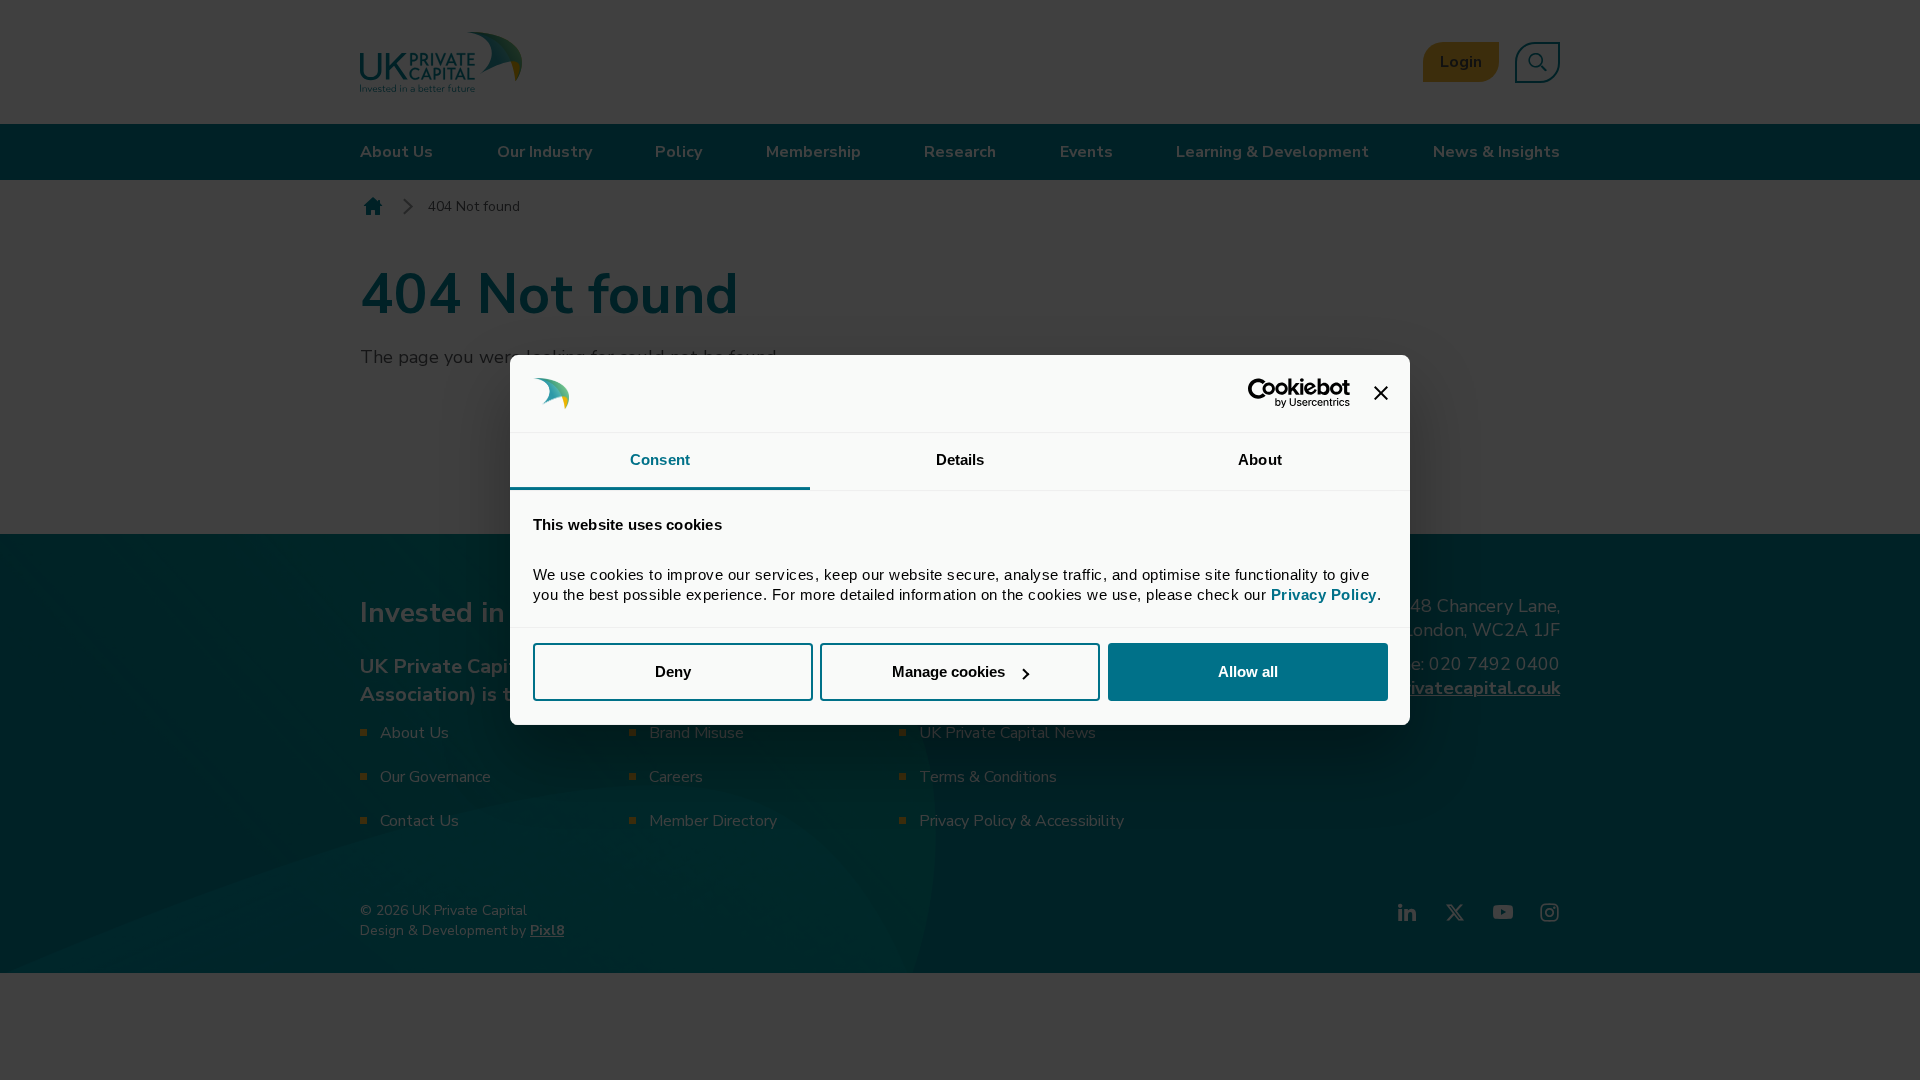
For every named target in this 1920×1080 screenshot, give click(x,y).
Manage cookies (948, 671)
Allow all (1248, 671)
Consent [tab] (660, 459)
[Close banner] (1381, 394)
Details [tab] (960, 459)
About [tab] (1260, 459)
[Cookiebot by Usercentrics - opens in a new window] (1262, 394)
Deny (673, 671)
